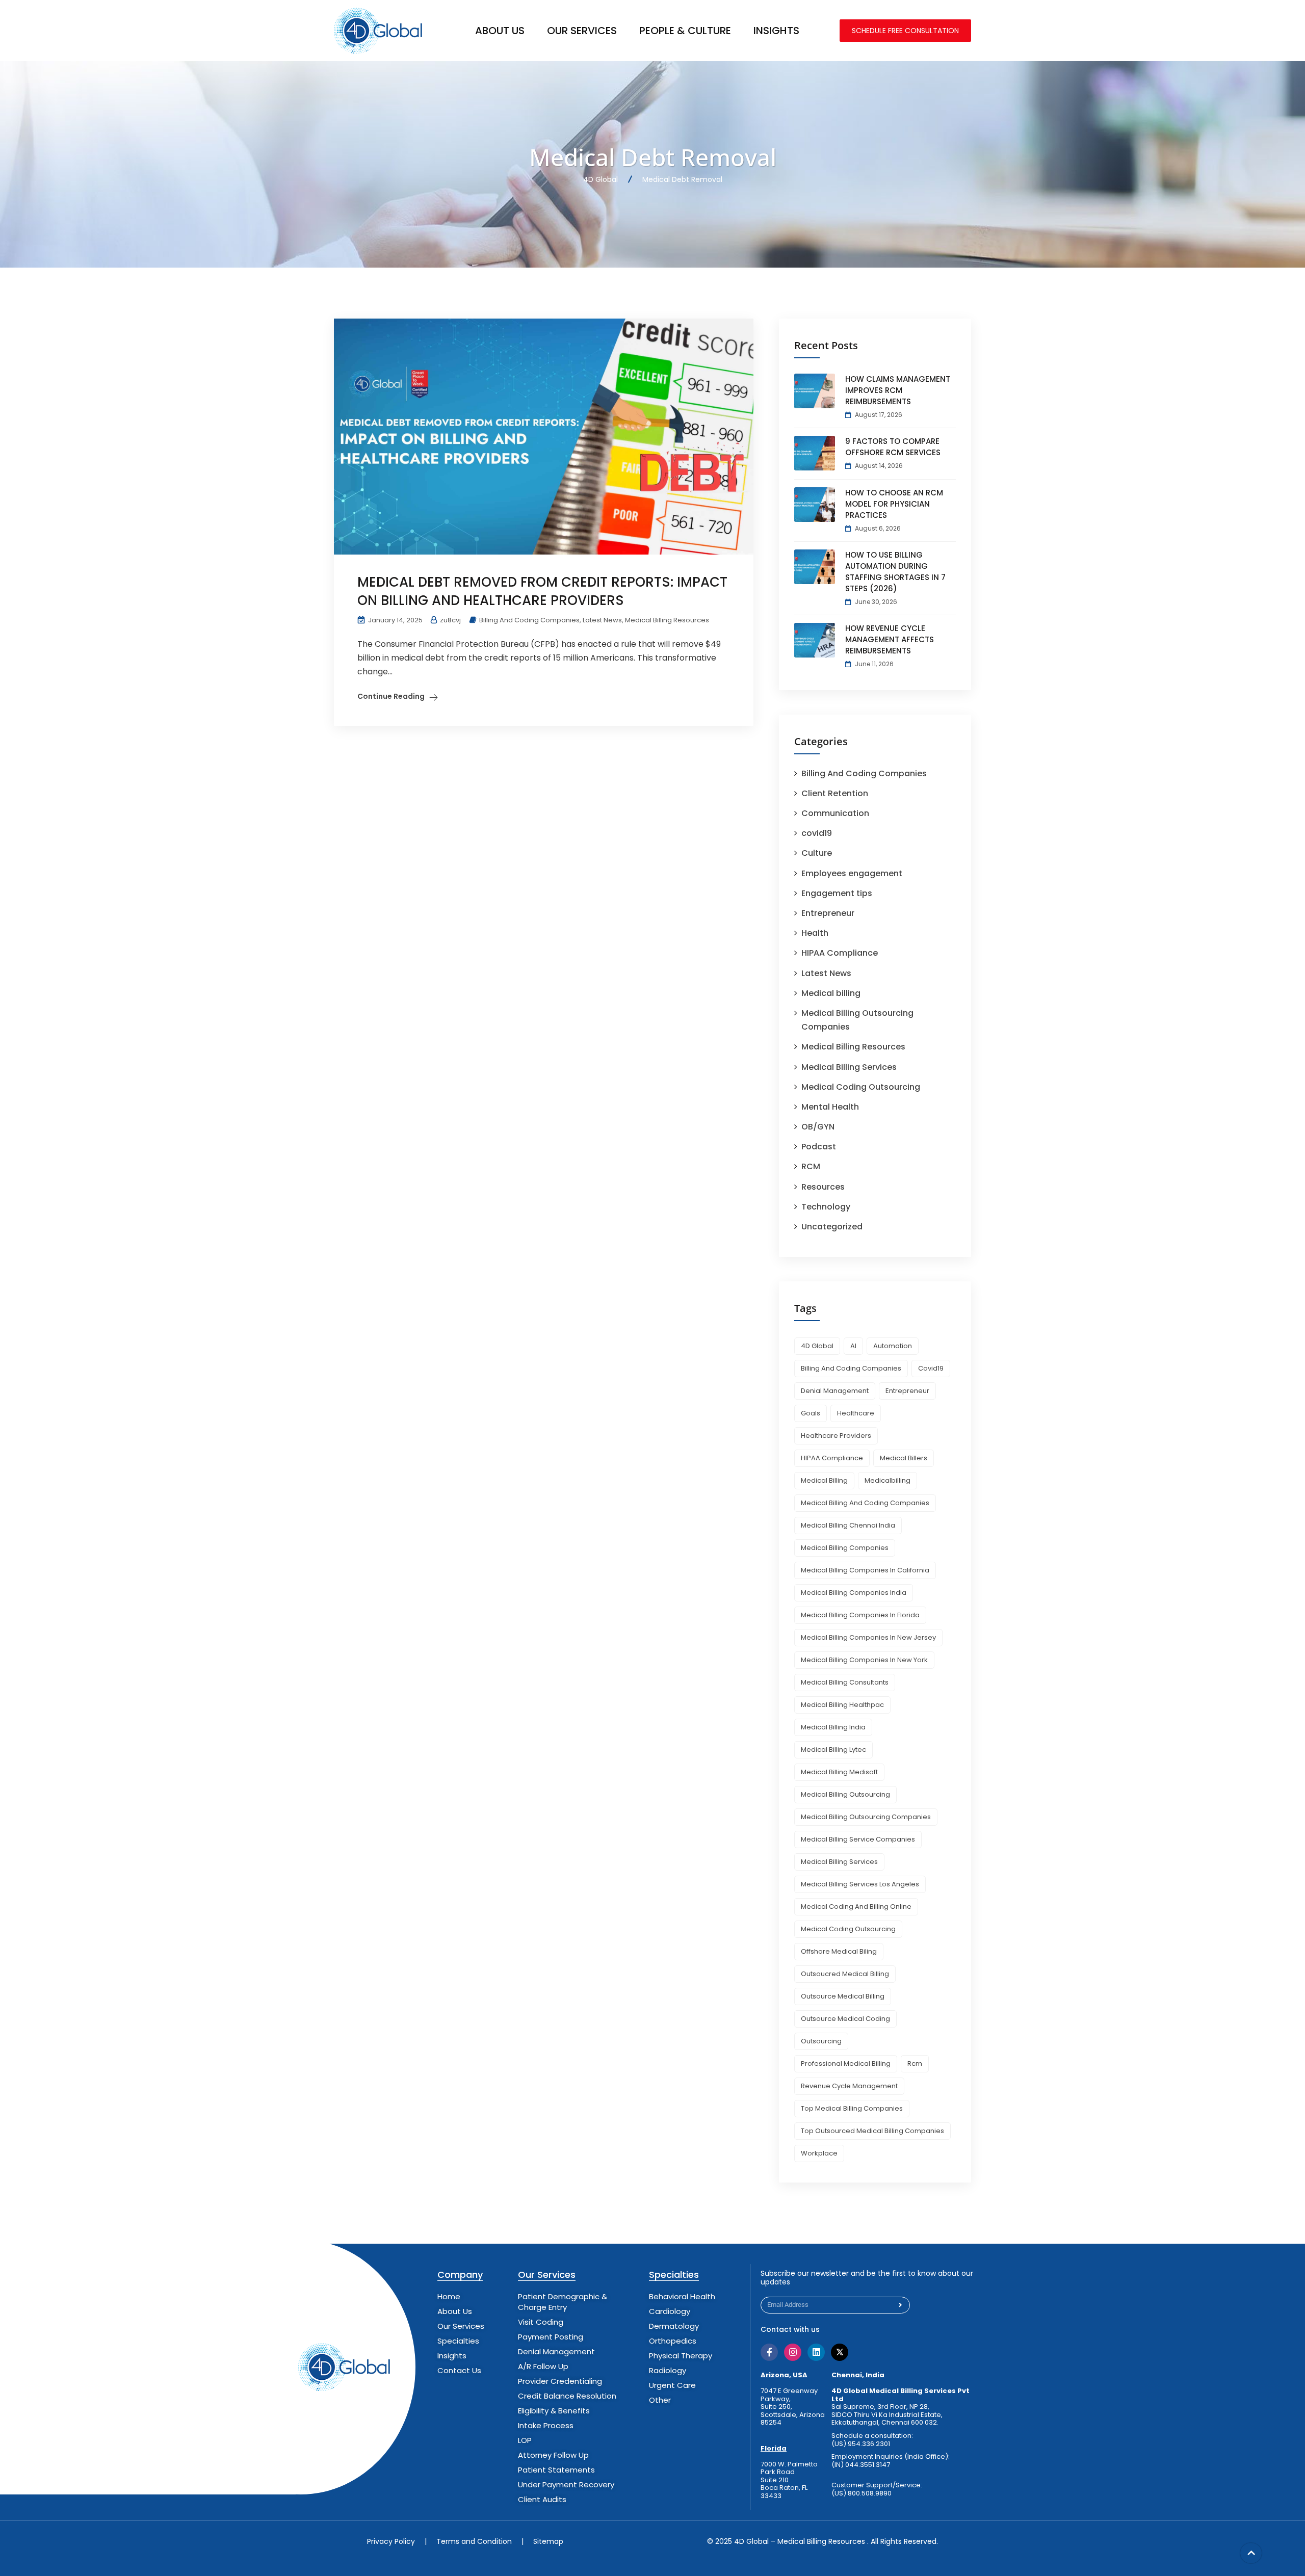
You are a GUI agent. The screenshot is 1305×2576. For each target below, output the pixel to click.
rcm (915, 2064)
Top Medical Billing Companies (852, 2108)
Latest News (602, 620)
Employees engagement (852, 873)
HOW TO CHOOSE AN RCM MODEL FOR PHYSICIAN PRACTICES (894, 504)
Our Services (582, 31)
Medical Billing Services (849, 1067)
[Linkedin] (816, 2352)
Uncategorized (832, 1227)
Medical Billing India (833, 1727)
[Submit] (901, 2305)
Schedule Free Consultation (905, 31)
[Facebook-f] (769, 2352)
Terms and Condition (474, 2541)
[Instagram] (793, 2352)
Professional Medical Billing (846, 2064)
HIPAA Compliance (840, 953)
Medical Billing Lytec (833, 1750)
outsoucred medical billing (845, 1974)
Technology (826, 1207)
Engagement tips (837, 893)
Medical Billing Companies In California (865, 1570)
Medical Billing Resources (667, 620)
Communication (835, 813)
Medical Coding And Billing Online (856, 1907)
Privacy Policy (391, 2541)
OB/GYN (818, 1127)
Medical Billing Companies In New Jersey (868, 1637)
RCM (811, 1166)
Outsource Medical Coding (845, 2019)
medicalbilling (888, 1480)
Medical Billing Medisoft (839, 1772)
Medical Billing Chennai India (848, 1525)
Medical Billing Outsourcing (845, 1794)
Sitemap (548, 2541)
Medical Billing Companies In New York (864, 1660)
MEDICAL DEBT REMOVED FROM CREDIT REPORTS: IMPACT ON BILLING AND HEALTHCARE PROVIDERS (542, 591)
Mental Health (830, 1107)
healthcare (856, 1413)
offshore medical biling (839, 1951)
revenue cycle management (849, 2086)
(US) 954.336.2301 (861, 2444)
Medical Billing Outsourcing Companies (866, 1817)
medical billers (904, 1458)
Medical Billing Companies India (854, 1593)
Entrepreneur (828, 913)
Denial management (835, 1391)
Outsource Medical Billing (843, 1996)
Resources (823, 1187)
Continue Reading (391, 696)
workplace (819, 2153)
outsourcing (821, 2041)
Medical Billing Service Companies (858, 1839)
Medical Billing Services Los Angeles (860, 1884)
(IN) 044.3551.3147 (861, 2465)
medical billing (824, 1480)
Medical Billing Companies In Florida (860, 1615)
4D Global (817, 1346)
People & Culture (685, 31)
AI (853, 1346)
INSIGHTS (776, 31)
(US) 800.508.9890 (862, 2493)
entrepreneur (907, 1391)
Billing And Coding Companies (529, 620)
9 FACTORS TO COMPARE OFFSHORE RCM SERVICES (893, 447)
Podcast (819, 1147)
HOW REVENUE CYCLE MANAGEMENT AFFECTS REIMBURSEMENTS (890, 639)
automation (893, 1346)
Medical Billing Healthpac (842, 1705)
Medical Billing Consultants (845, 1682)
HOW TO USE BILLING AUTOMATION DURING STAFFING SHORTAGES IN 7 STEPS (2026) (895, 572)
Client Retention (835, 793)
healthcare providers (836, 1436)
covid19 (817, 833)
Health (815, 933)
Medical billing (831, 993)
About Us (500, 31)
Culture (817, 853)
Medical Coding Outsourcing (861, 1087)
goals (811, 1413)
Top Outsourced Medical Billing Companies (872, 2131)
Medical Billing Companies (845, 1548)
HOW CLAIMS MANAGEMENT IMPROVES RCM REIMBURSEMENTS (898, 390)
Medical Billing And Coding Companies (865, 1503)
